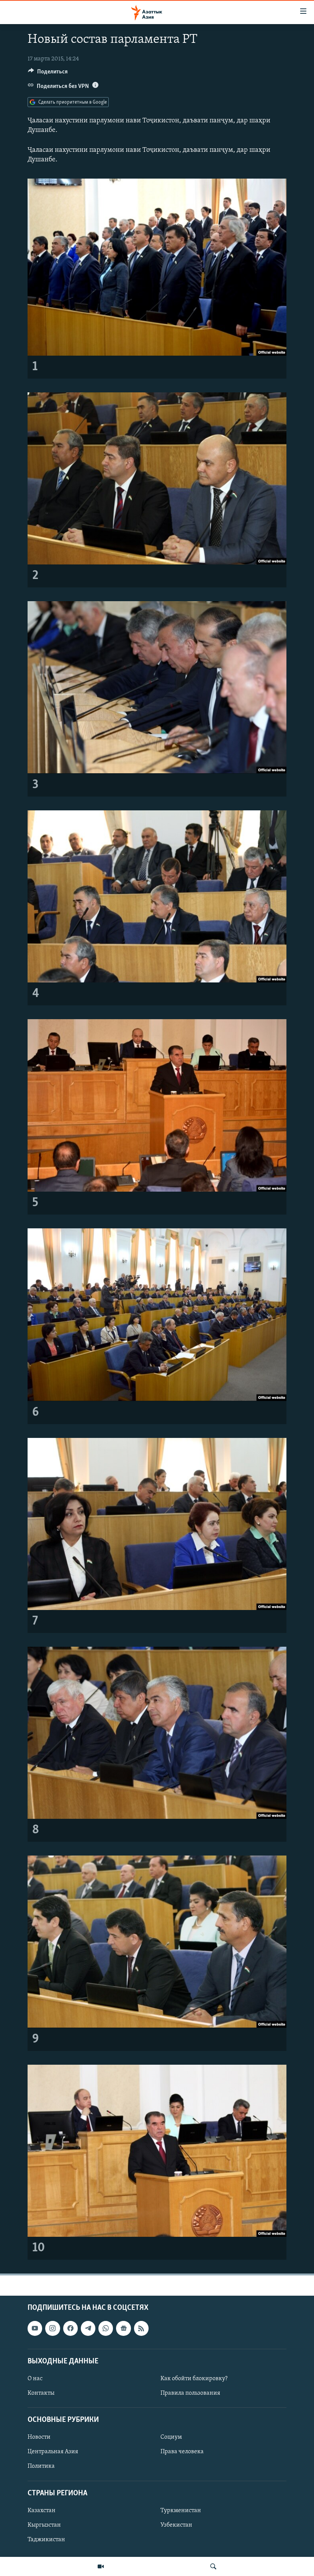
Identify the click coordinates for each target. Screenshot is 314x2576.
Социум (171, 2437)
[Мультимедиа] (101, 2566)
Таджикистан (46, 2540)
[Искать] (213, 2566)
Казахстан (42, 2511)
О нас (35, 2379)
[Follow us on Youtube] (35, 2328)
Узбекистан (176, 2525)
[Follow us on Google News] (123, 2328)
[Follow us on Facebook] (70, 2328)
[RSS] (141, 2328)
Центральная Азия (53, 2452)
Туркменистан (181, 2511)
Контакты (41, 2393)
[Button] (48, 73)
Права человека (182, 2452)
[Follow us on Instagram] (52, 2328)
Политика (41, 2466)
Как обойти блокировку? (194, 2379)
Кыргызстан (44, 2525)
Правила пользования (190, 2393)
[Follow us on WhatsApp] (106, 2328)
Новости (39, 2437)
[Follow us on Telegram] (88, 2328)
